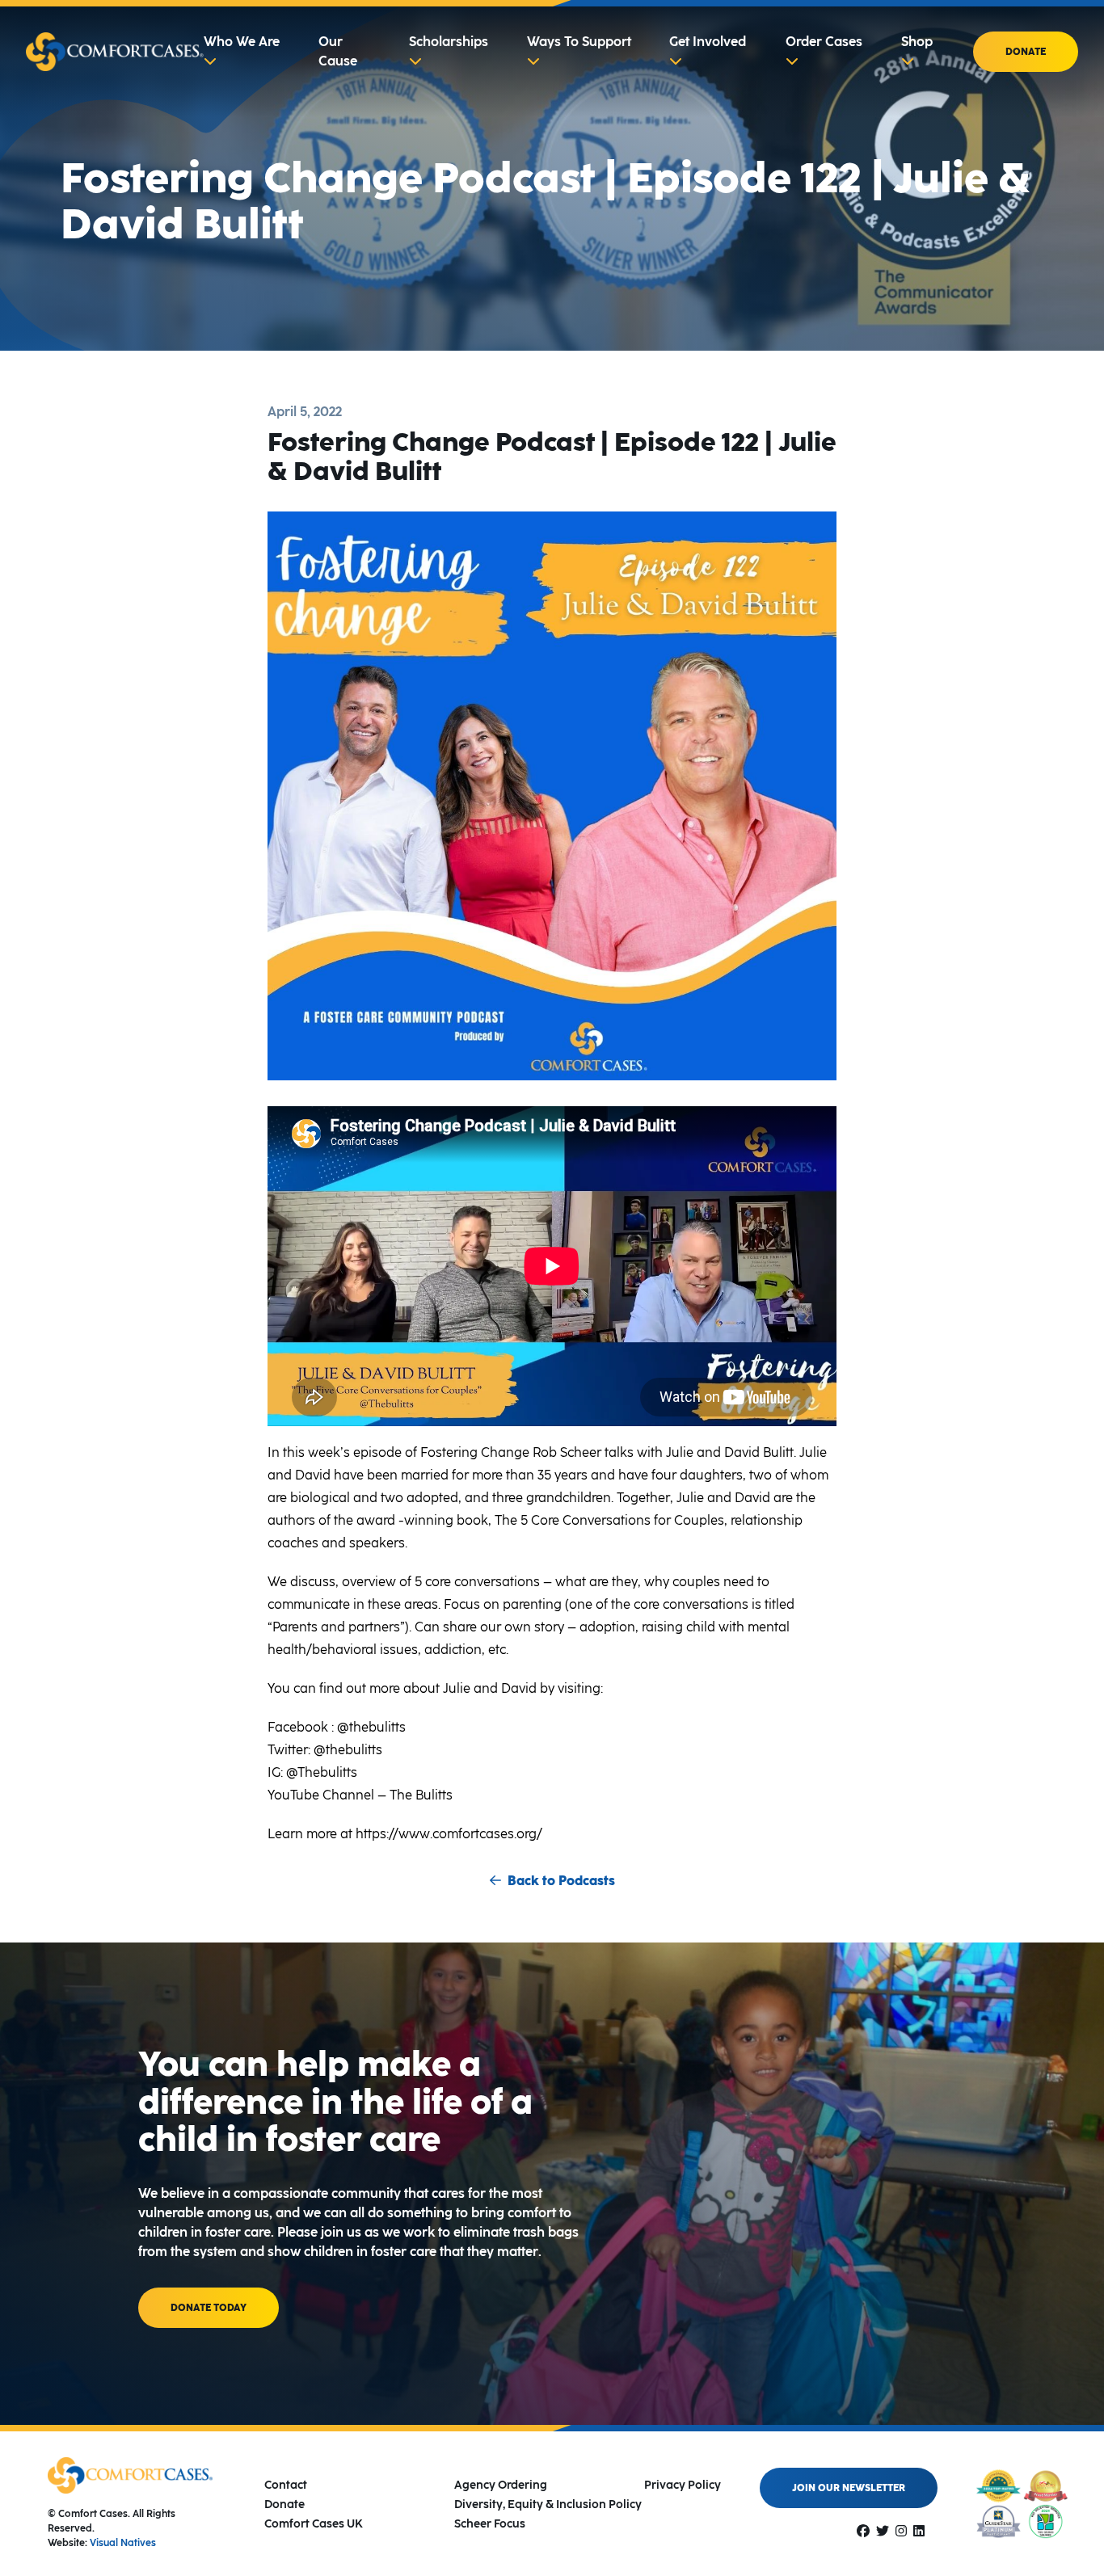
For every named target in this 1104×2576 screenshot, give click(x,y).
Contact (286, 2485)
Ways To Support (579, 42)
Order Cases (824, 42)
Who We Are (242, 42)
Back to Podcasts (561, 1881)
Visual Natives (123, 2543)
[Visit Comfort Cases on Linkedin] (919, 2531)
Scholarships (449, 42)
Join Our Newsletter (849, 2488)
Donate (1026, 52)
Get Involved (708, 42)
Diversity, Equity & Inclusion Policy (548, 2504)
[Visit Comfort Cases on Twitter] (883, 2531)
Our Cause (338, 51)
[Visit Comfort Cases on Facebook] (863, 2531)
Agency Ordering (501, 2485)
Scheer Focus (490, 2524)
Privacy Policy (683, 2485)
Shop (917, 42)
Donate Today (209, 2308)
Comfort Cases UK (314, 2524)
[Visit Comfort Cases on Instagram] (901, 2531)
